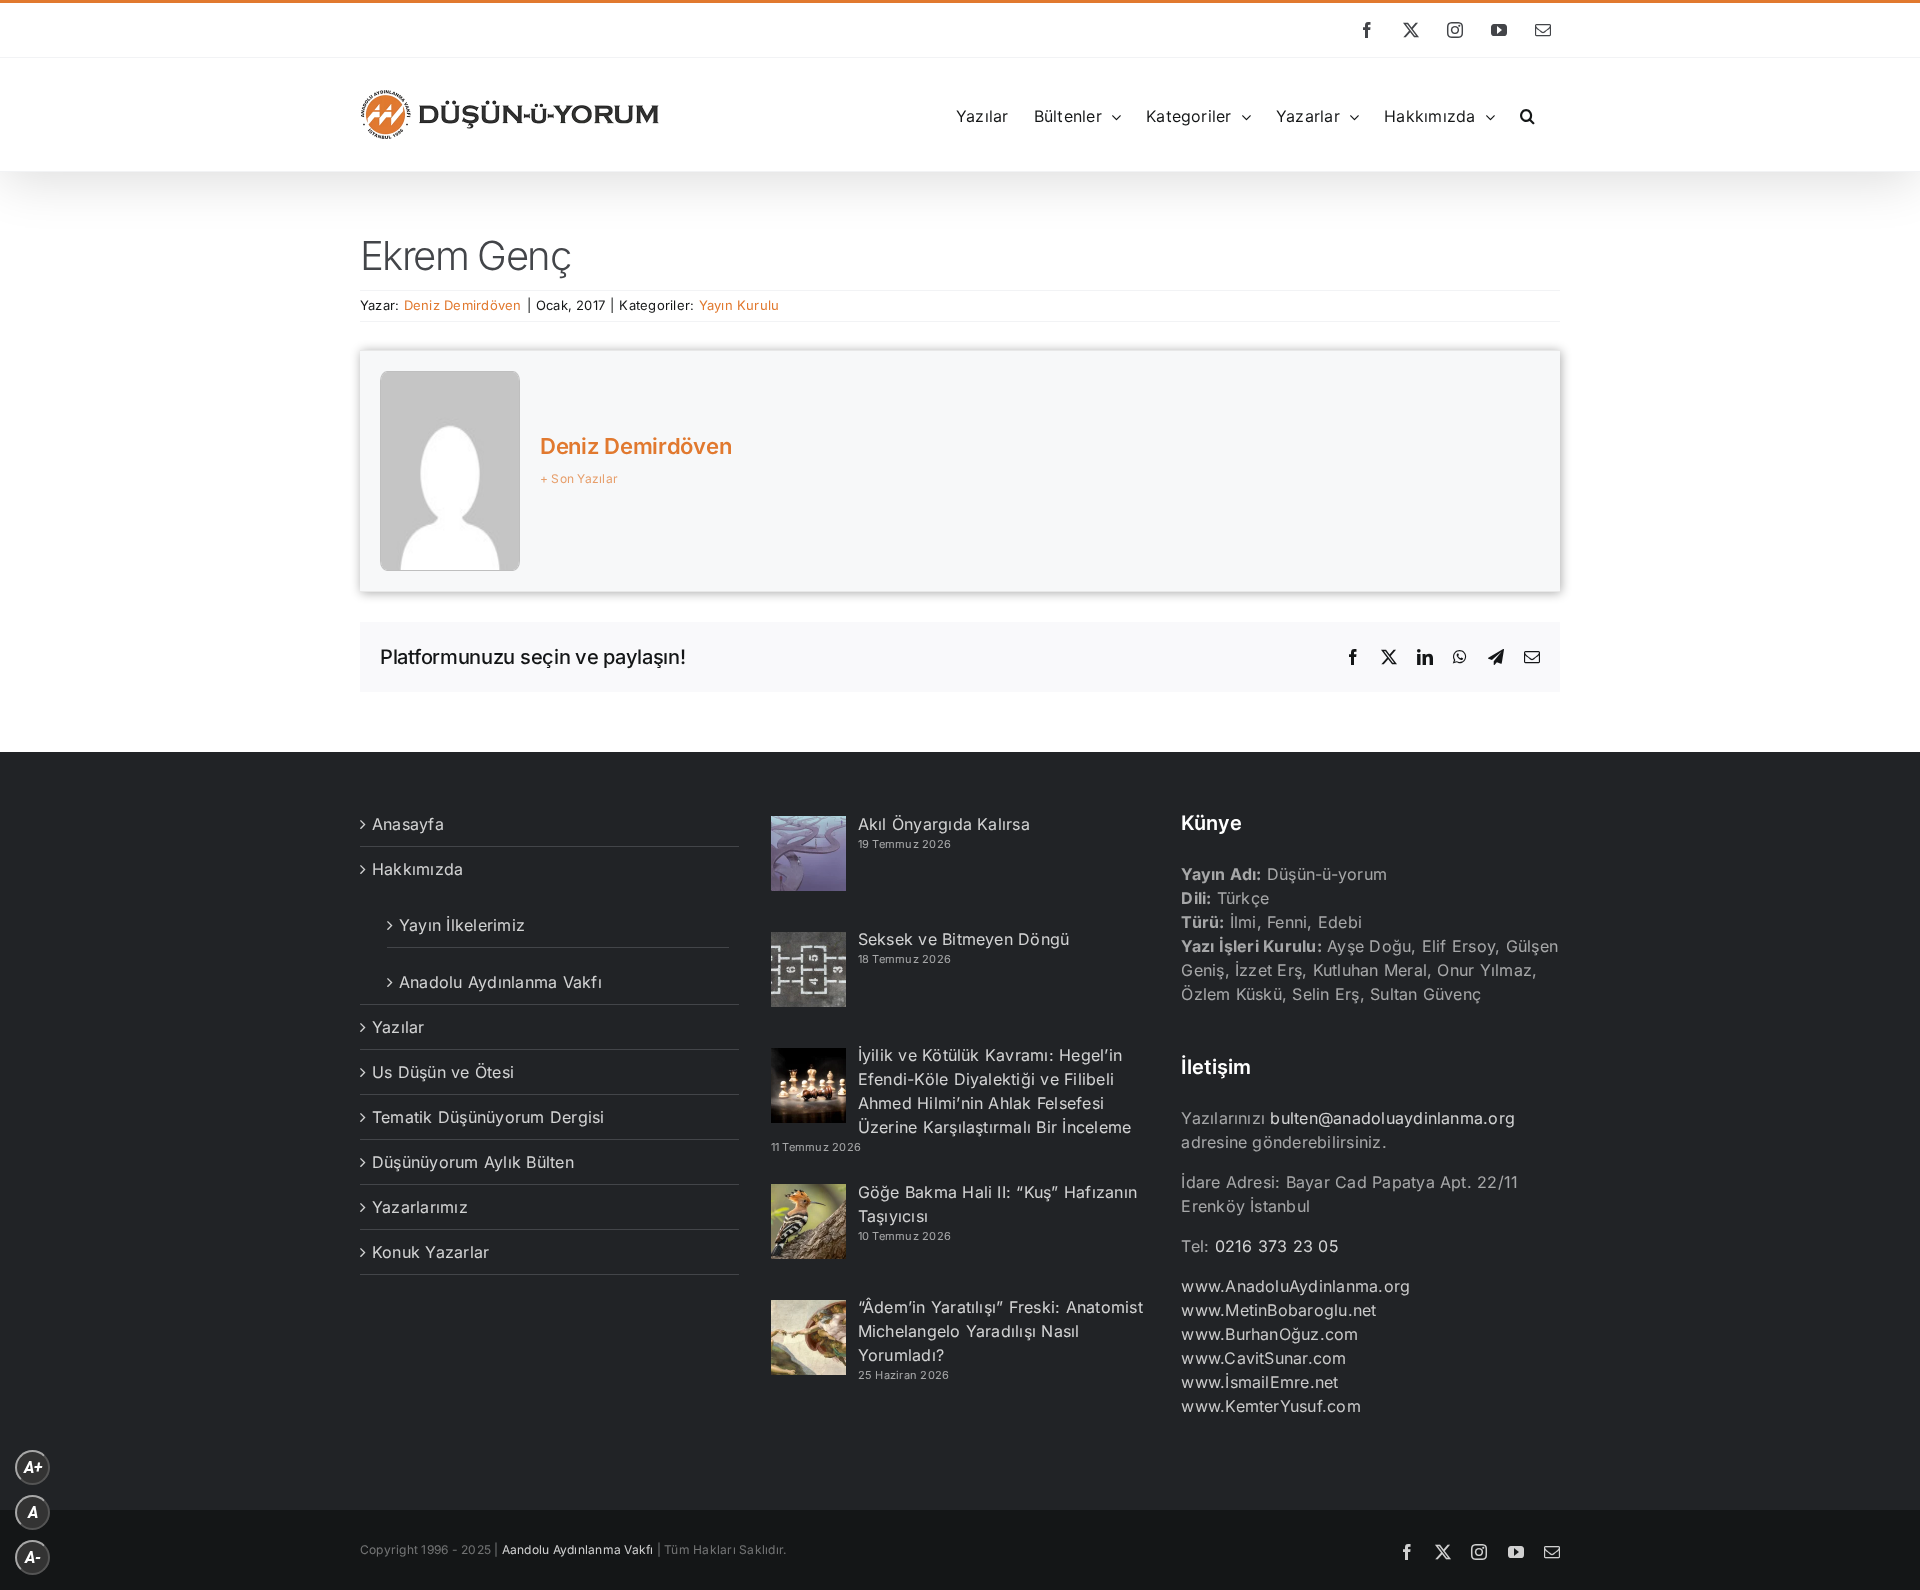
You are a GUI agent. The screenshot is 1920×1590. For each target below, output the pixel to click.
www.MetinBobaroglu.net (1278, 1310)
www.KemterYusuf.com (1271, 1406)
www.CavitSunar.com (1263, 1358)
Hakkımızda (417, 869)
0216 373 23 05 (1277, 1246)
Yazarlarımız (420, 1207)
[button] (1527, 114)
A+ (33, 1467)
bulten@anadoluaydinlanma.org (1392, 1118)
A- (33, 1557)
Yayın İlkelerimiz (462, 925)
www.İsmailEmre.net (1259, 1382)
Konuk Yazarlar (430, 1252)
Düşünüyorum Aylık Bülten (473, 1162)
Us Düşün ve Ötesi (443, 1072)
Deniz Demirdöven (463, 305)
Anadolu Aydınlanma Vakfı (500, 982)
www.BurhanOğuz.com (1269, 1334)
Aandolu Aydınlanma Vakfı (578, 1549)
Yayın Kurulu (739, 305)
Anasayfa (408, 824)
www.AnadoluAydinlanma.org (1295, 1286)
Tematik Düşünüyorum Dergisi (488, 1117)
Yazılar (398, 1027)
